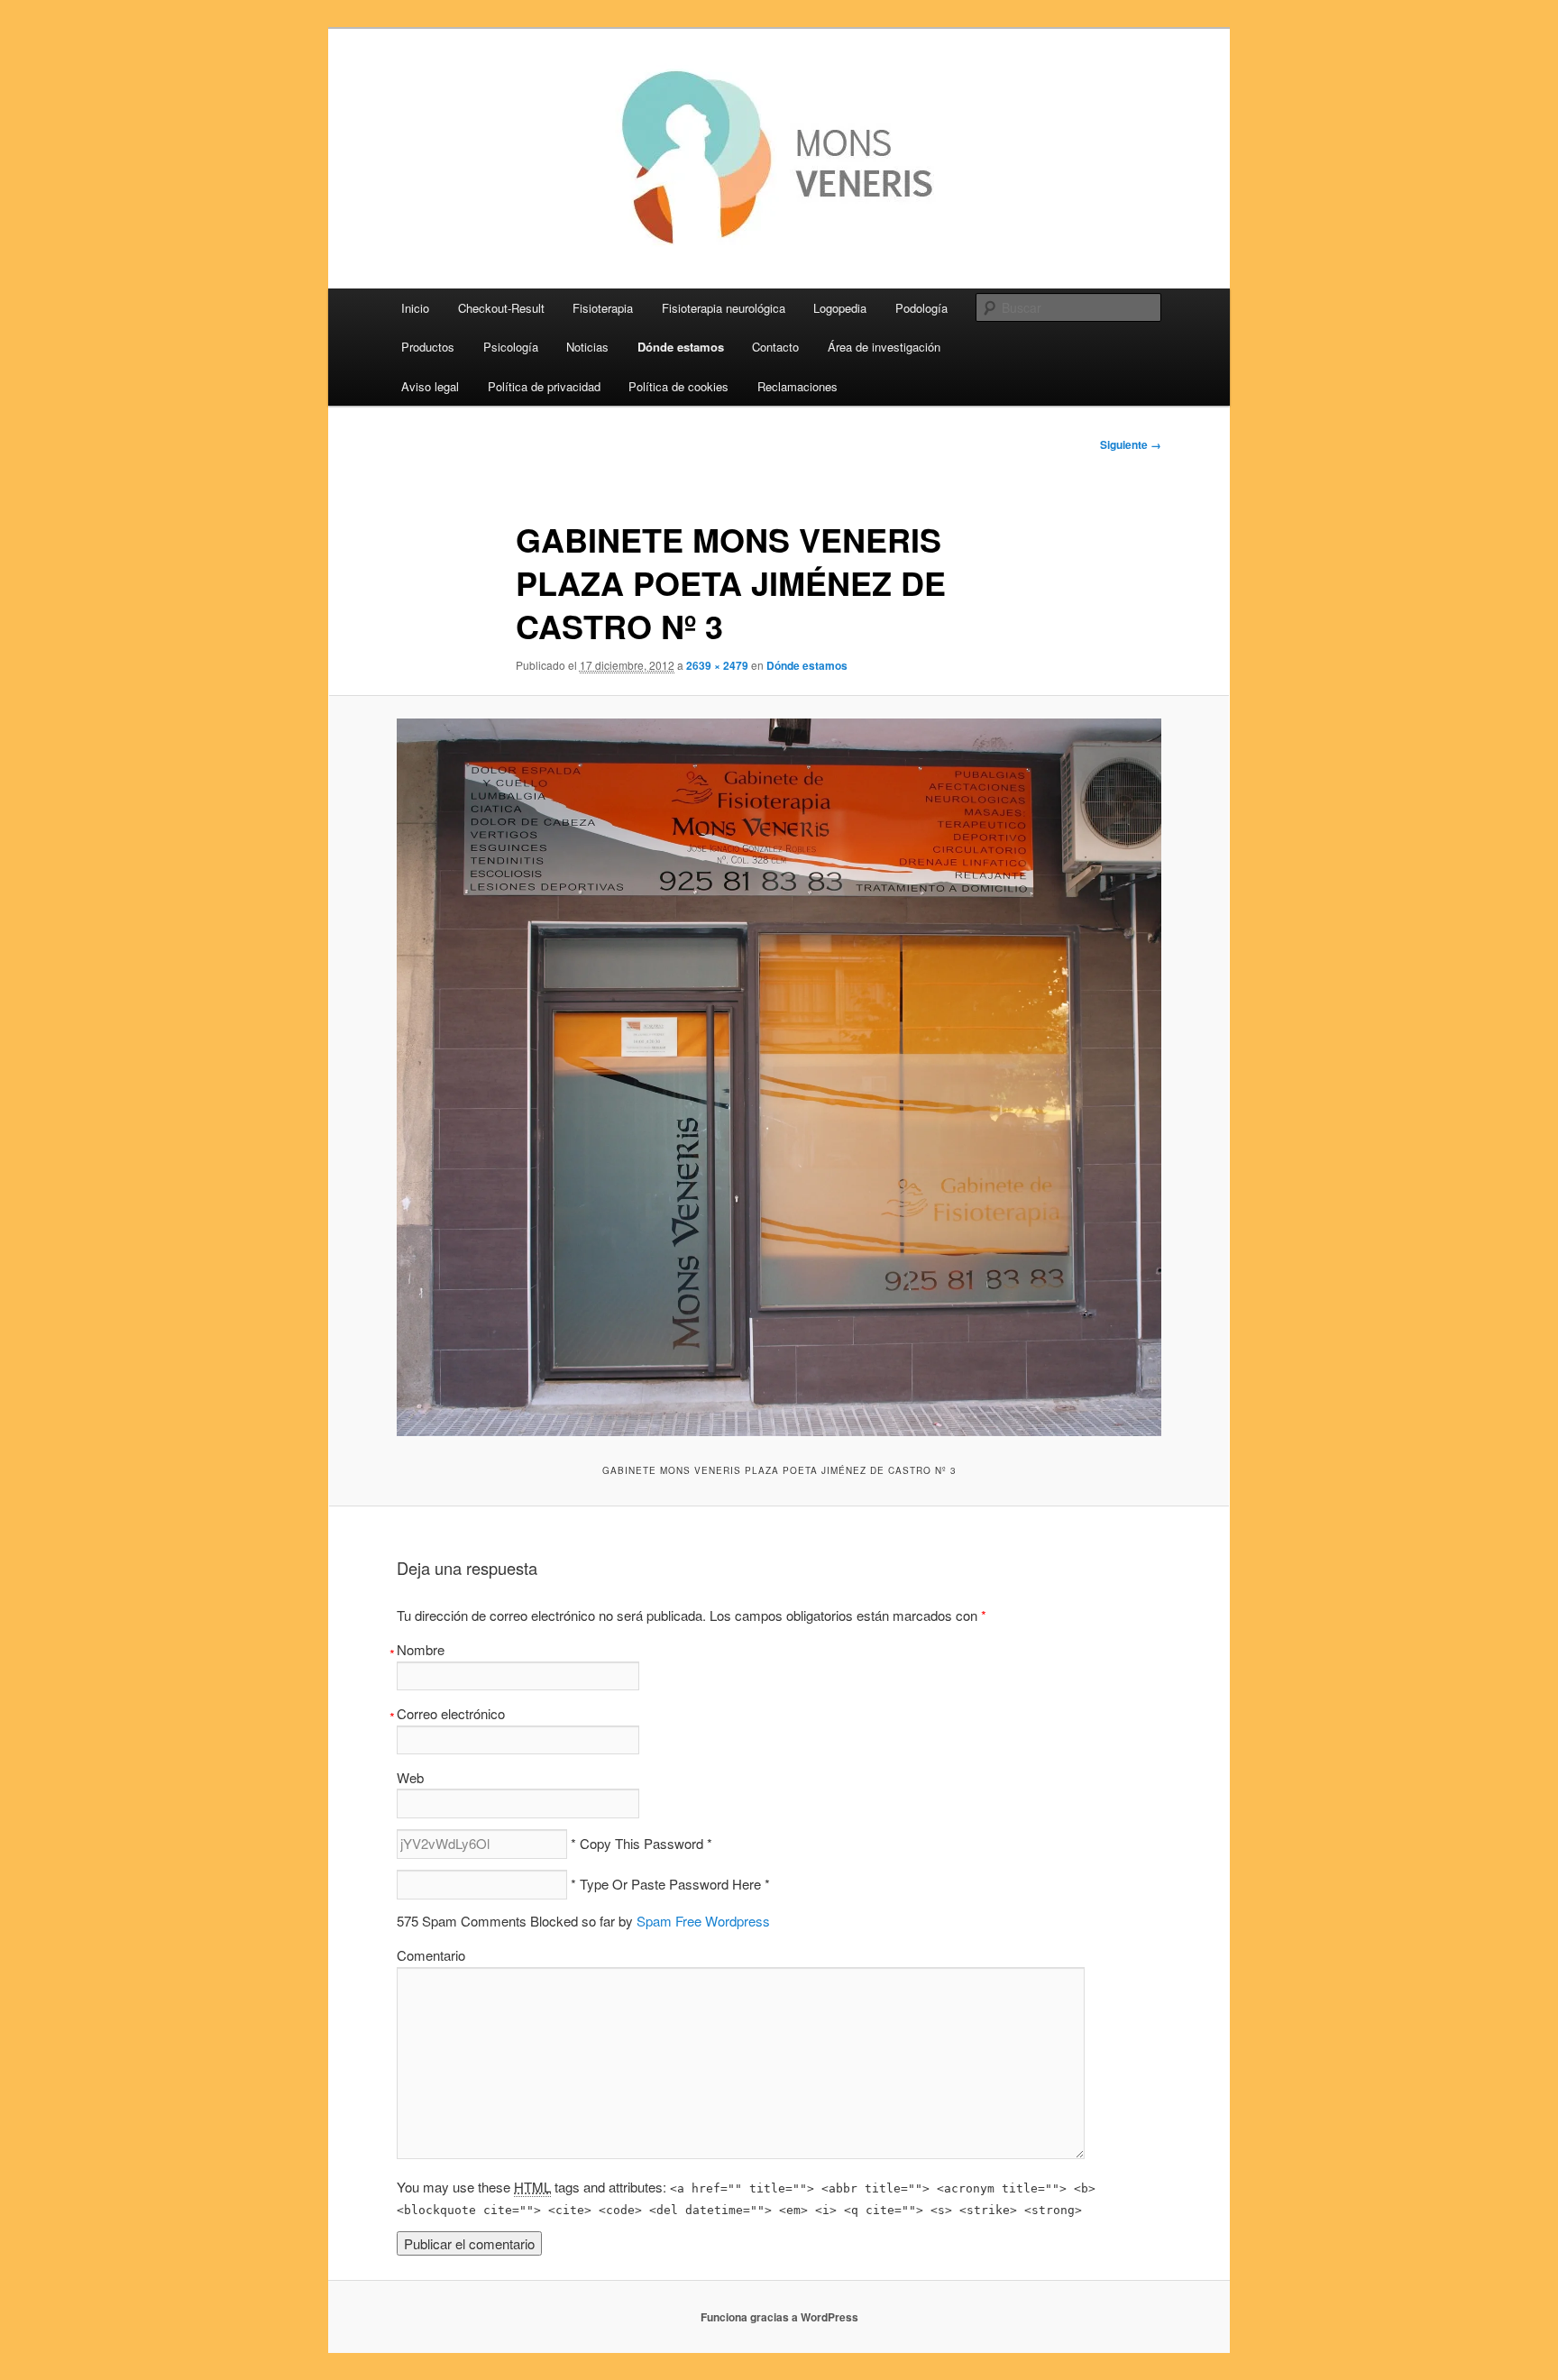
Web (410, 1777)
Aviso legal (430, 386)
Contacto (775, 347)
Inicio (415, 308)
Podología (921, 308)
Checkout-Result (501, 308)
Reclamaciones (797, 386)
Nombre (421, 1649)
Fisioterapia (603, 308)
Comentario (431, 1955)
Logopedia (840, 308)
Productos (428, 347)
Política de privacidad (544, 386)
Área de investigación (884, 347)
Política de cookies (678, 386)
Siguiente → (1131, 444)
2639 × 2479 (717, 665)
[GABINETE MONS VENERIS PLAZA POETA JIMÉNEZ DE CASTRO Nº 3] (779, 1078)
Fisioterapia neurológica (724, 308)
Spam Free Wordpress (703, 1921)
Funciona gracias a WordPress (779, 2317)
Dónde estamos (681, 347)
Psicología (511, 347)
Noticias (587, 347)
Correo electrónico (451, 1713)
